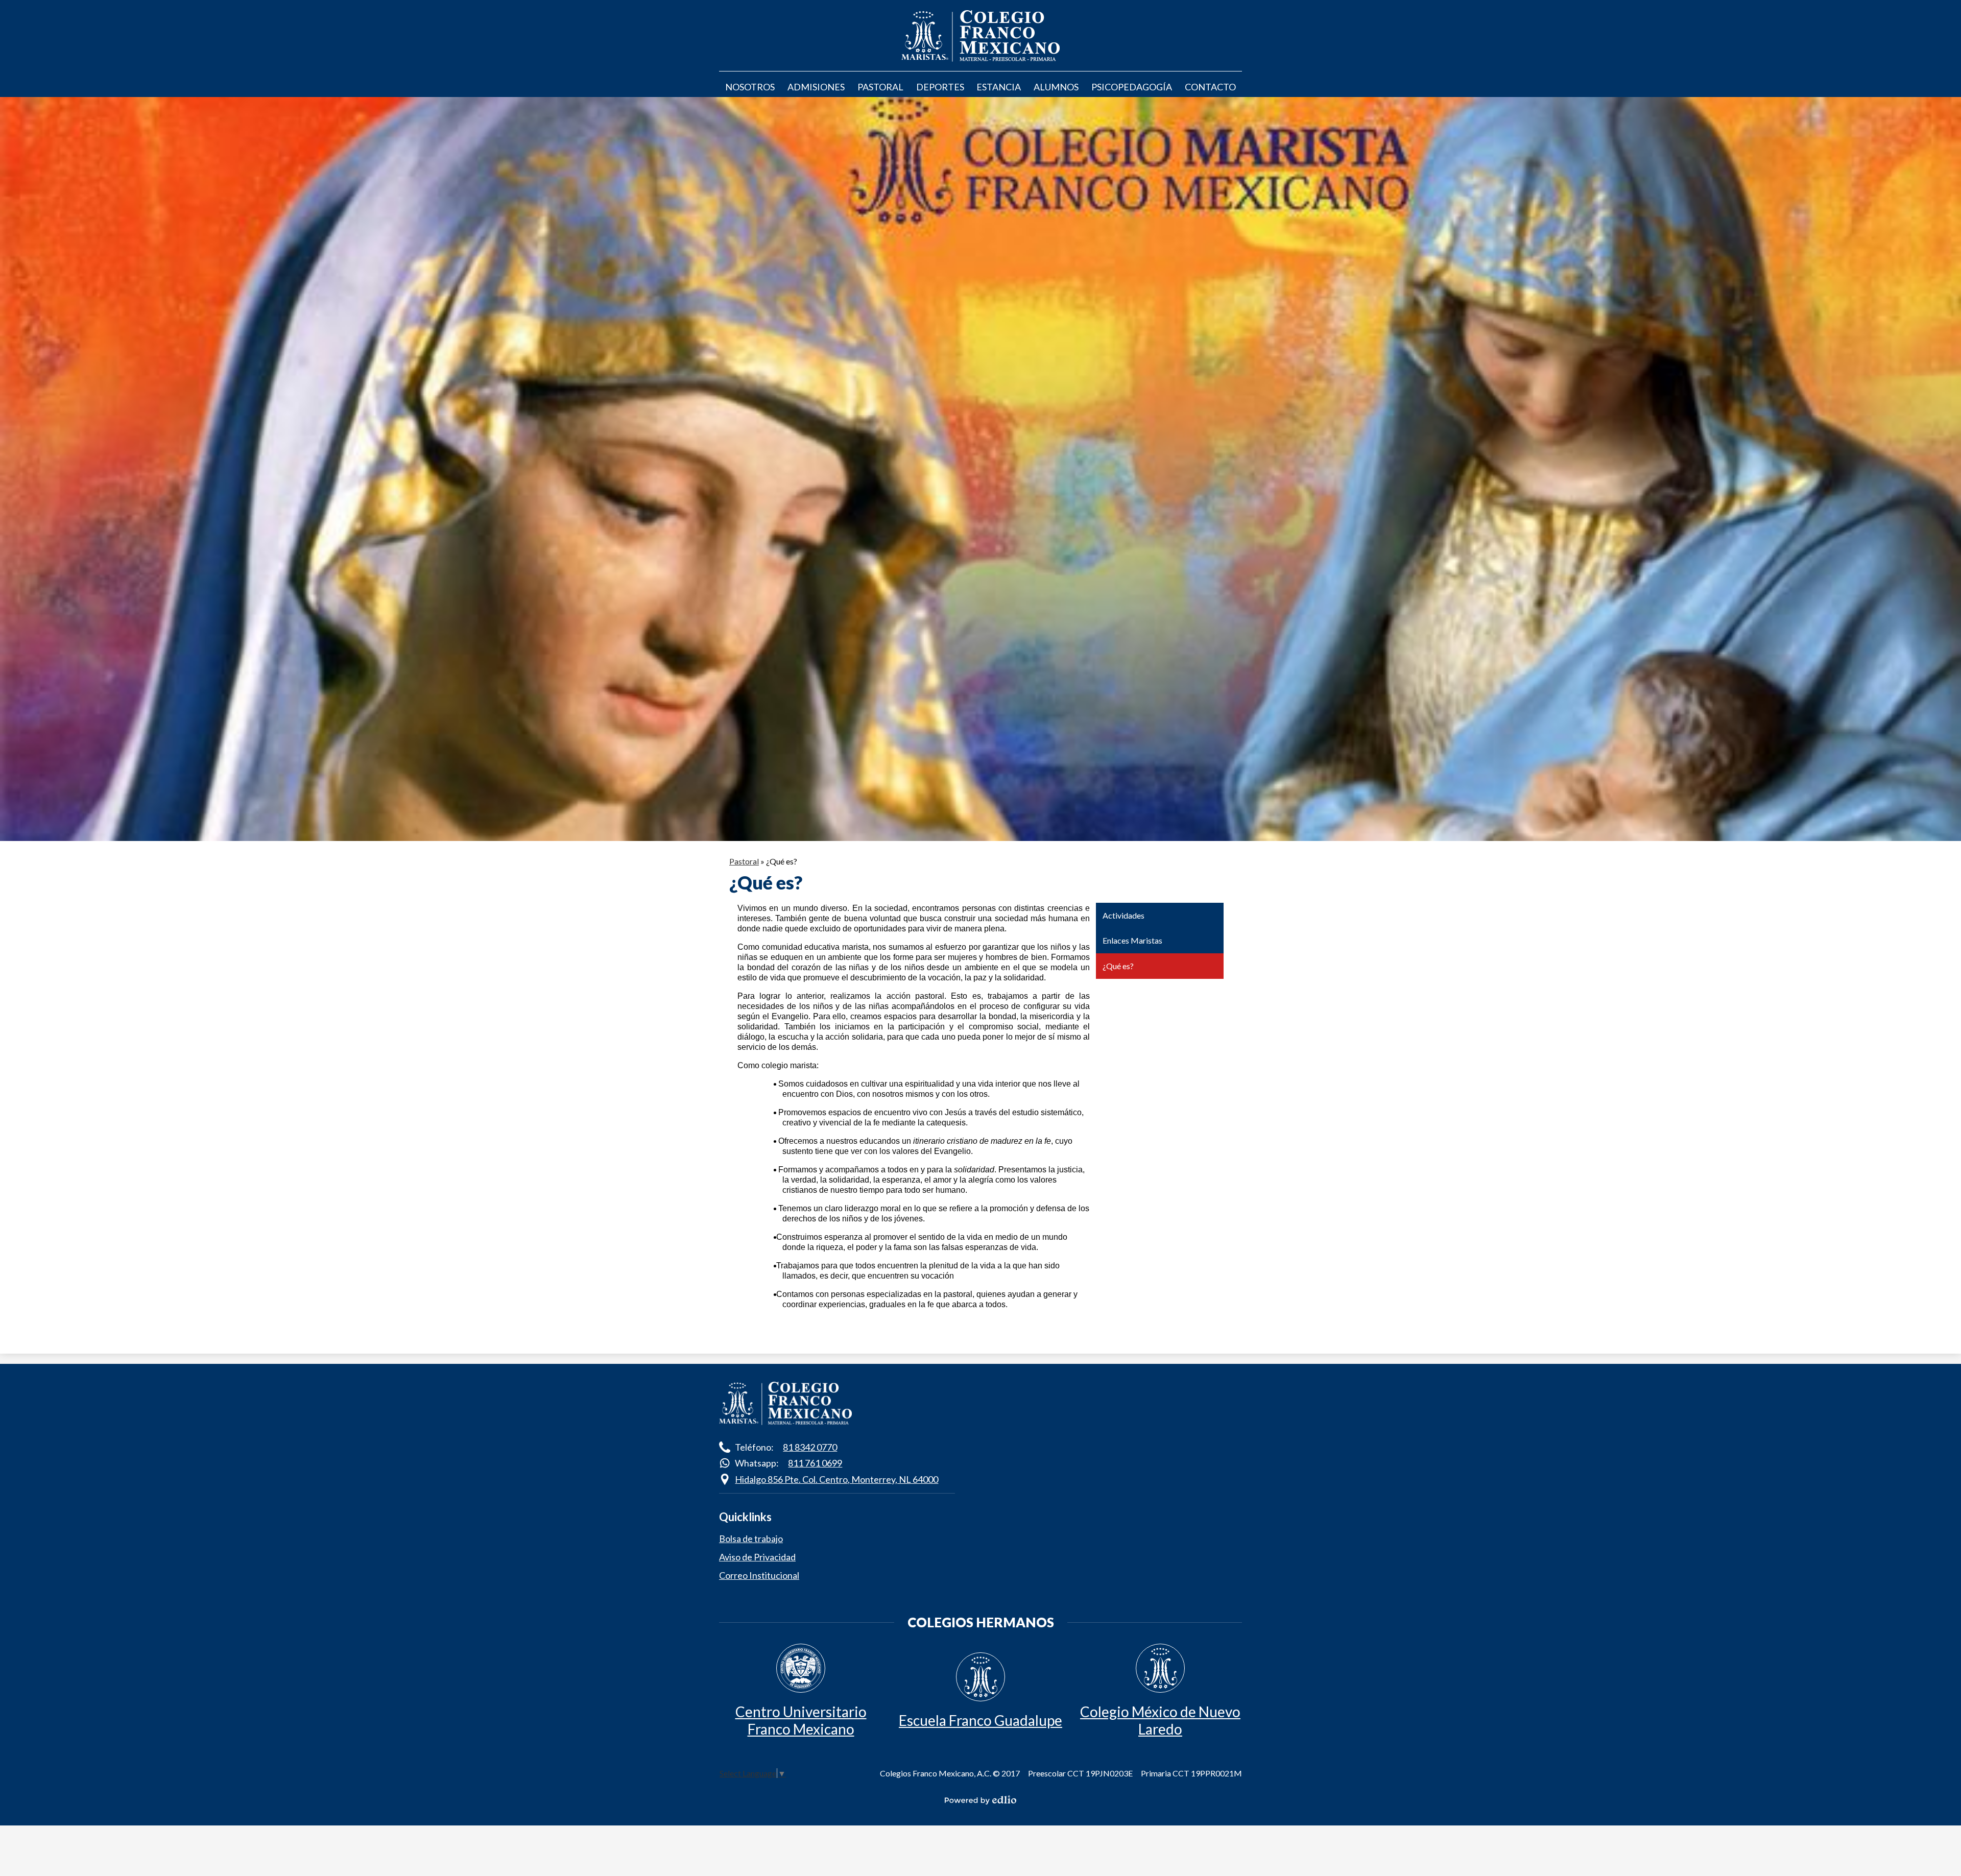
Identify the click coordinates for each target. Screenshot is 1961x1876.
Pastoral (744, 861)
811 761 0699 (815, 1463)
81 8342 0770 (810, 1447)
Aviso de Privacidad (757, 1557)
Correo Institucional (759, 1575)
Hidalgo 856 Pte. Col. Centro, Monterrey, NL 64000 (836, 1479)
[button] (750, 87)
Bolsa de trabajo (751, 1538)
